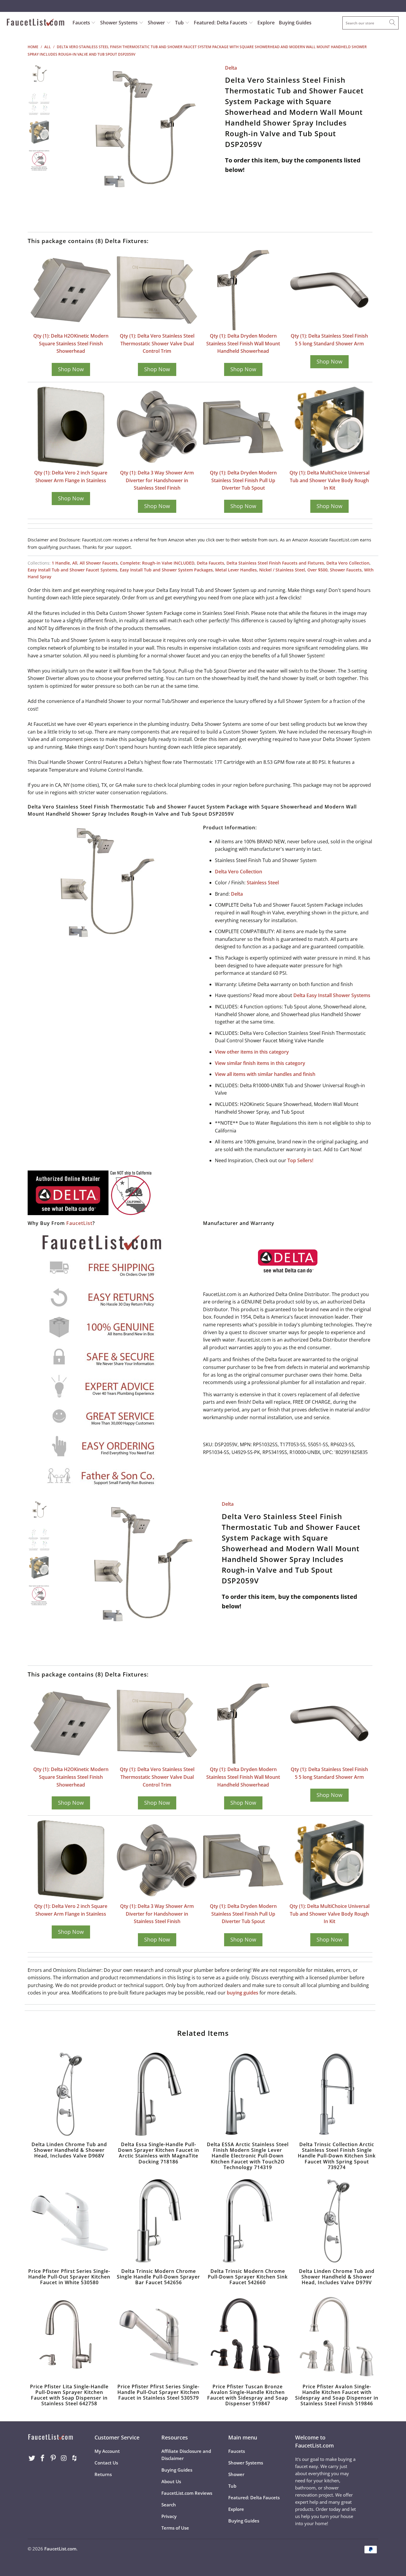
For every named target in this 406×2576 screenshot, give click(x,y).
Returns (103, 2474)
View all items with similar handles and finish (265, 1074)
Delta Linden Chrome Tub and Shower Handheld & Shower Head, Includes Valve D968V (69, 2094)
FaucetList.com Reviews (187, 2493)
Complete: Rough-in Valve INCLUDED (157, 563)
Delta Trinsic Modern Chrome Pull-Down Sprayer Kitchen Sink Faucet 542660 (248, 2221)
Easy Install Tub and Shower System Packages (166, 570)
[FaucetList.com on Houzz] (75, 2458)
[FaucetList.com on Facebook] (43, 2458)
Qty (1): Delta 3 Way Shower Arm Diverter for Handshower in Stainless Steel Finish (157, 480)
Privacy (169, 2516)
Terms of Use (175, 2528)
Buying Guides (295, 23)
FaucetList (79, 1223)
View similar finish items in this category (260, 1063)
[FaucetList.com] (36, 23)
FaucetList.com (60, 2549)
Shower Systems (119, 23)
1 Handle (61, 563)
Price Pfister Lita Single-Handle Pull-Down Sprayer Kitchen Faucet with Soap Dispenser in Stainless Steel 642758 (69, 2336)
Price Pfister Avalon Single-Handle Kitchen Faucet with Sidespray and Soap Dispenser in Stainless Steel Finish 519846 (337, 2336)
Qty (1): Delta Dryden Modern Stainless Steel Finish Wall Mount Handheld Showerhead (243, 343)
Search (169, 2505)
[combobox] (370, 23)
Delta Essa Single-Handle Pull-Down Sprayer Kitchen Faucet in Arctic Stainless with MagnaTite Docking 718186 (158, 2094)
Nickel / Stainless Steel (282, 570)
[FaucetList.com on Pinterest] (53, 2458)
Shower (157, 23)
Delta (231, 68)
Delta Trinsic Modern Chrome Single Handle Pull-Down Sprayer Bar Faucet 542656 (158, 2221)
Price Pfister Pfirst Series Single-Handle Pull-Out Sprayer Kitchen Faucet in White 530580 (69, 2221)
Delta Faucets (210, 563)
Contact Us (106, 2463)
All (75, 563)
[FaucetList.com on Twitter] (32, 2458)
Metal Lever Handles (236, 570)
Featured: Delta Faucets (221, 23)
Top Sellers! (300, 1160)
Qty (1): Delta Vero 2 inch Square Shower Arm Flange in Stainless (71, 477)
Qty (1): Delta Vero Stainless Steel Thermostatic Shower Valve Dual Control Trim (157, 343)
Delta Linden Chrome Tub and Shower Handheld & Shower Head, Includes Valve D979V (337, 2221)
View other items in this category (252, 1052)
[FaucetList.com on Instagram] (64, 2458)
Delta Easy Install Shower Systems (332, 995)
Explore (266, 23)
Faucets (81, 23)
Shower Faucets (346, 570)
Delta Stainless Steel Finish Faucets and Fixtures (275, 563)
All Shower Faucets (99, 563)
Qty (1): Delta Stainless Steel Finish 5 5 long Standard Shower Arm (329, 340)
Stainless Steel (263, 883)
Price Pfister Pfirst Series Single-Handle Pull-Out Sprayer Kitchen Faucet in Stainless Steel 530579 (158, 2336)
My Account (107, 2451)
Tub (180, 23)
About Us (171, 2481)
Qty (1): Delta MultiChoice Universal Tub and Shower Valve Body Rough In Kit (329, 480)
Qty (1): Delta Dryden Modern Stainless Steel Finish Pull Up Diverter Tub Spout (243, 480)
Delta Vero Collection (348, 563)
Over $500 (317, 570)
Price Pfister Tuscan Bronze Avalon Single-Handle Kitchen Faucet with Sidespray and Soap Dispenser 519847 (248, 2336)
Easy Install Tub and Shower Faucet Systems (73, 570)
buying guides (243, 1993)
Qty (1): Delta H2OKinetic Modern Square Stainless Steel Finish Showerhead (71, 343)
